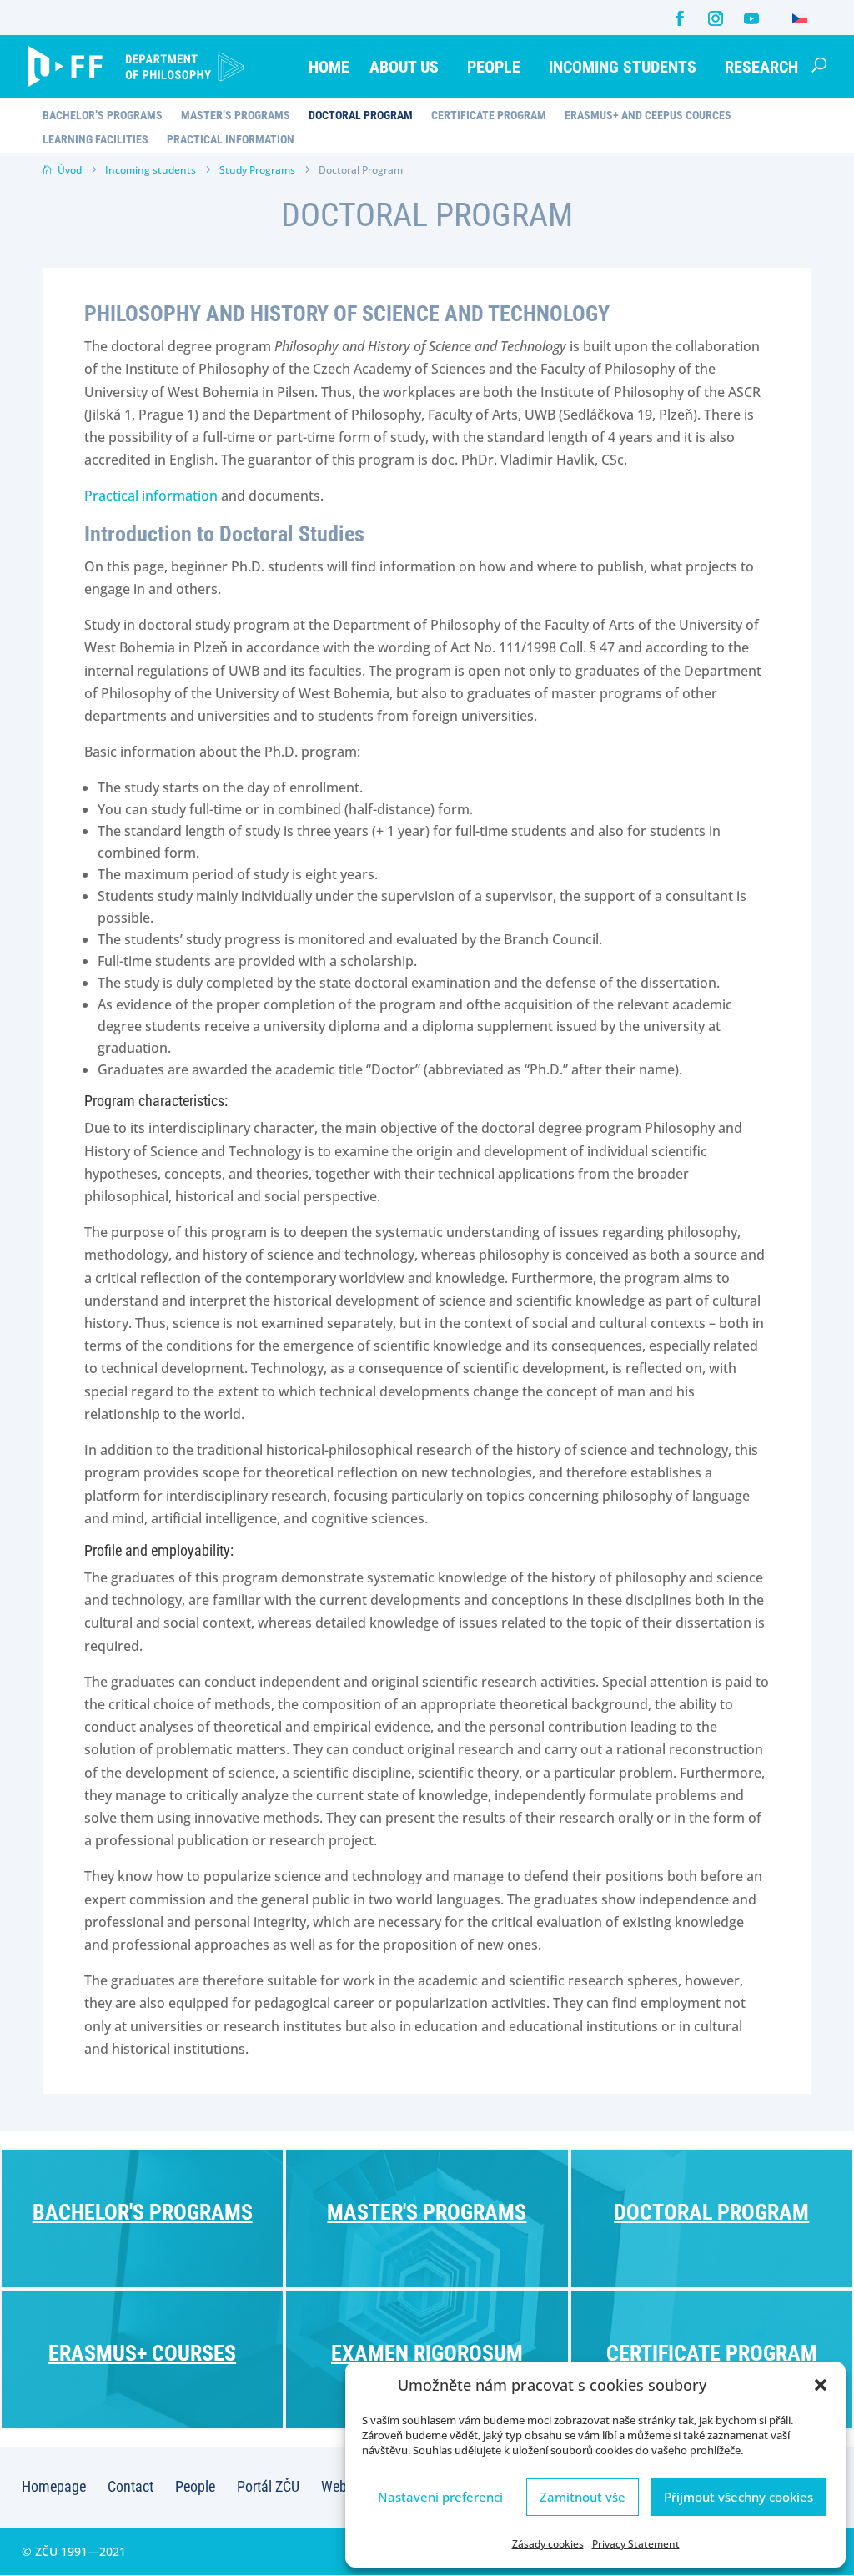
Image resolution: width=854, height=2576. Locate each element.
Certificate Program (489, 116)
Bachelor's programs (143, 2212)
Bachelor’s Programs (103, 116)
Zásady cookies (548, 2544)
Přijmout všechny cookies (738, 2497)
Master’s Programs (236, 116)
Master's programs (427, 2212)
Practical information (151, 496)
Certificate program (712, 2353)
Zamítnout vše (583, 2497)
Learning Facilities (95, 140)
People (494, 67)
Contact (131, 2486)
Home (329, 67)
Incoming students (623, 67)
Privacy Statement (636, 2544)
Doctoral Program (361, 116)
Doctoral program (711, 2212)
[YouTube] (751, 18)
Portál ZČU (268, 2486)
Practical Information (231, 140)
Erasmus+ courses (142, 2353)
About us (404, 67)
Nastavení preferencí (440, 2497)
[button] (821, 2385)
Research (761, 67)
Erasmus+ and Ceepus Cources (648, 116)
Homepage (54, 2486)
